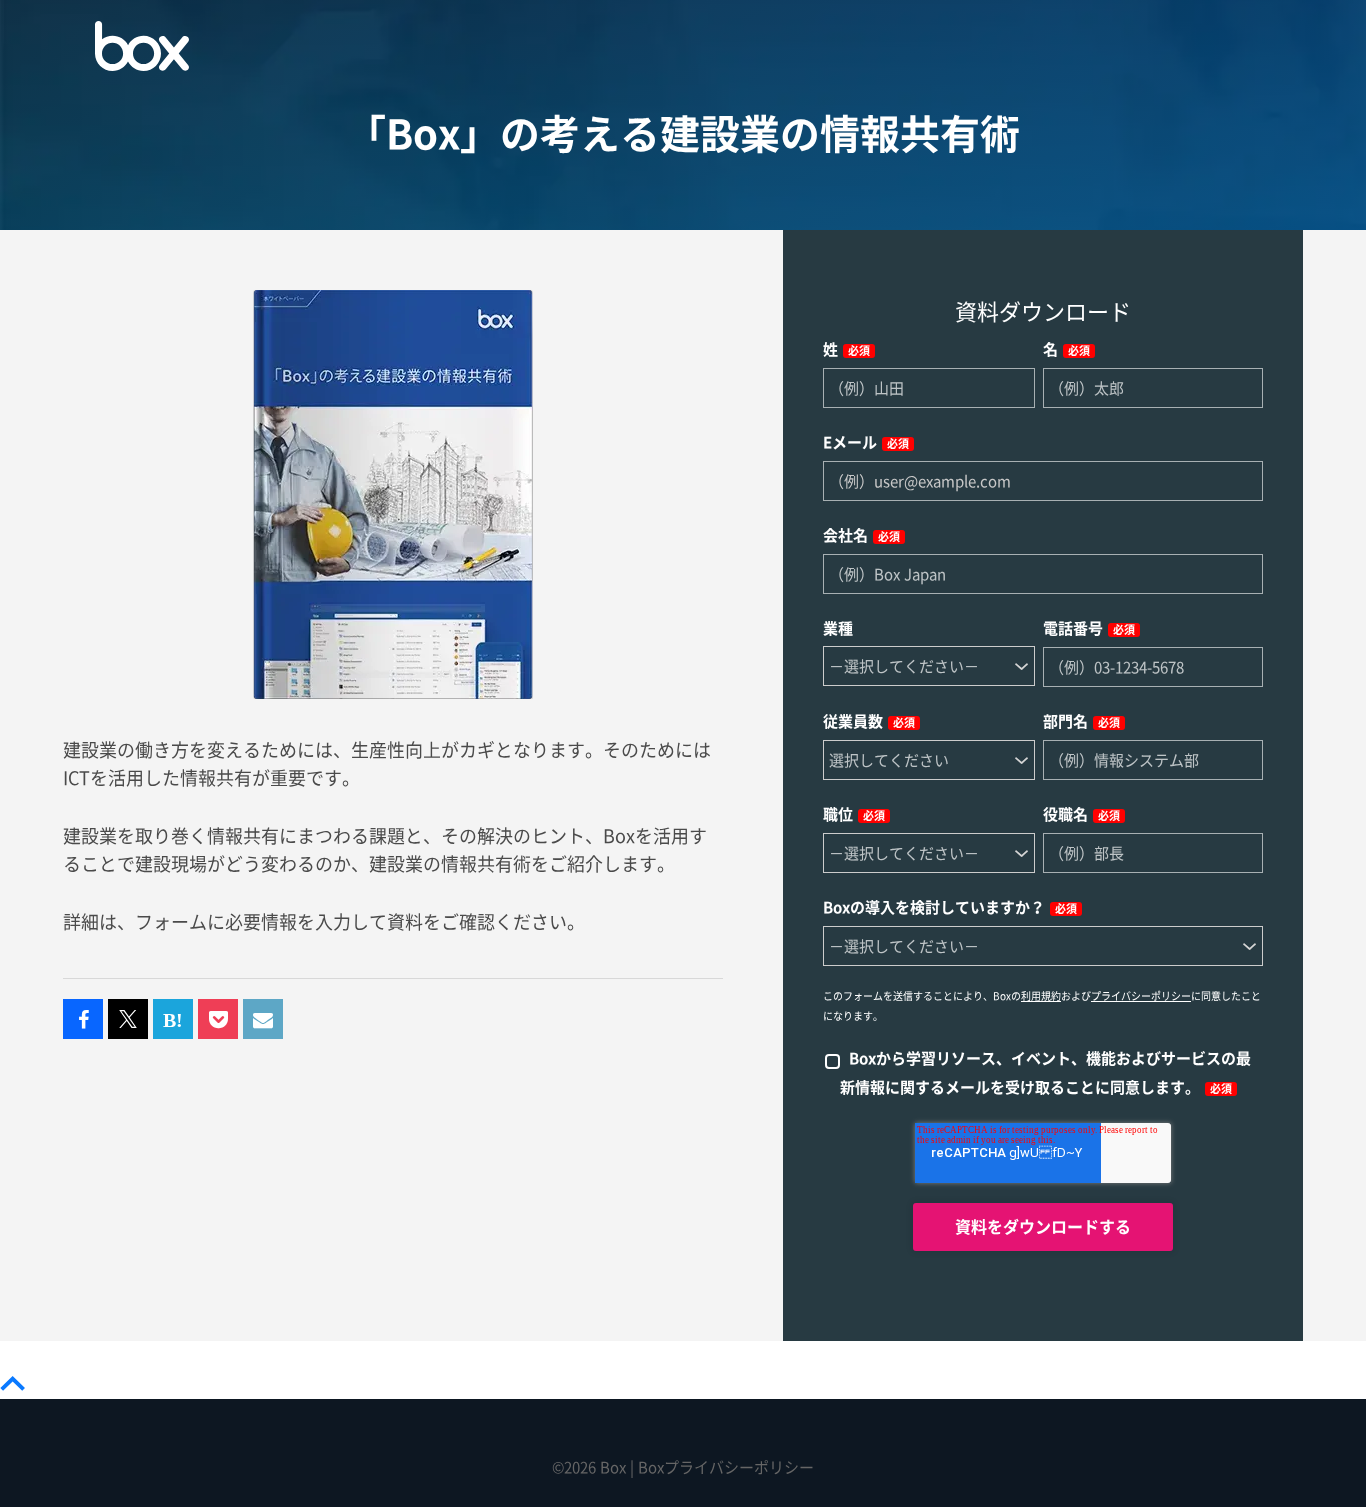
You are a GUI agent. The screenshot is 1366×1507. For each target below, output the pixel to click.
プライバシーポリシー (1141, 996)
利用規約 (1041, 996)
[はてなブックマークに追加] (173, 1020)
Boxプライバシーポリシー (726, 1467)
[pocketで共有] (218, 1020)
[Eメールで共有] (263, 1020)
